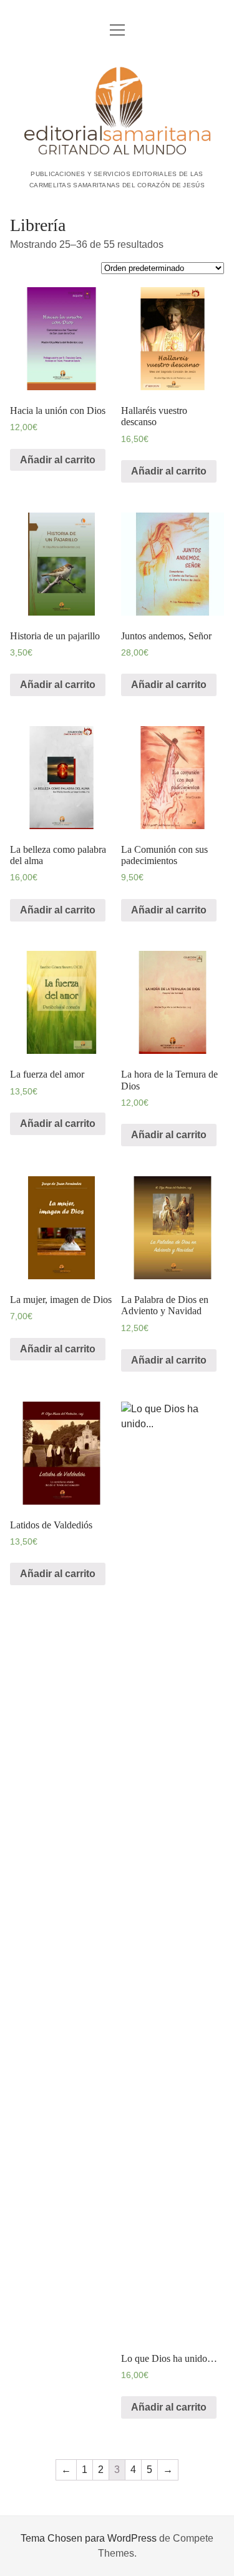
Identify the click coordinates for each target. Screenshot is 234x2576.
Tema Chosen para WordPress (89, 2538)
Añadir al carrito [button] (58, 460)
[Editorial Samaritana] (117, 152)
